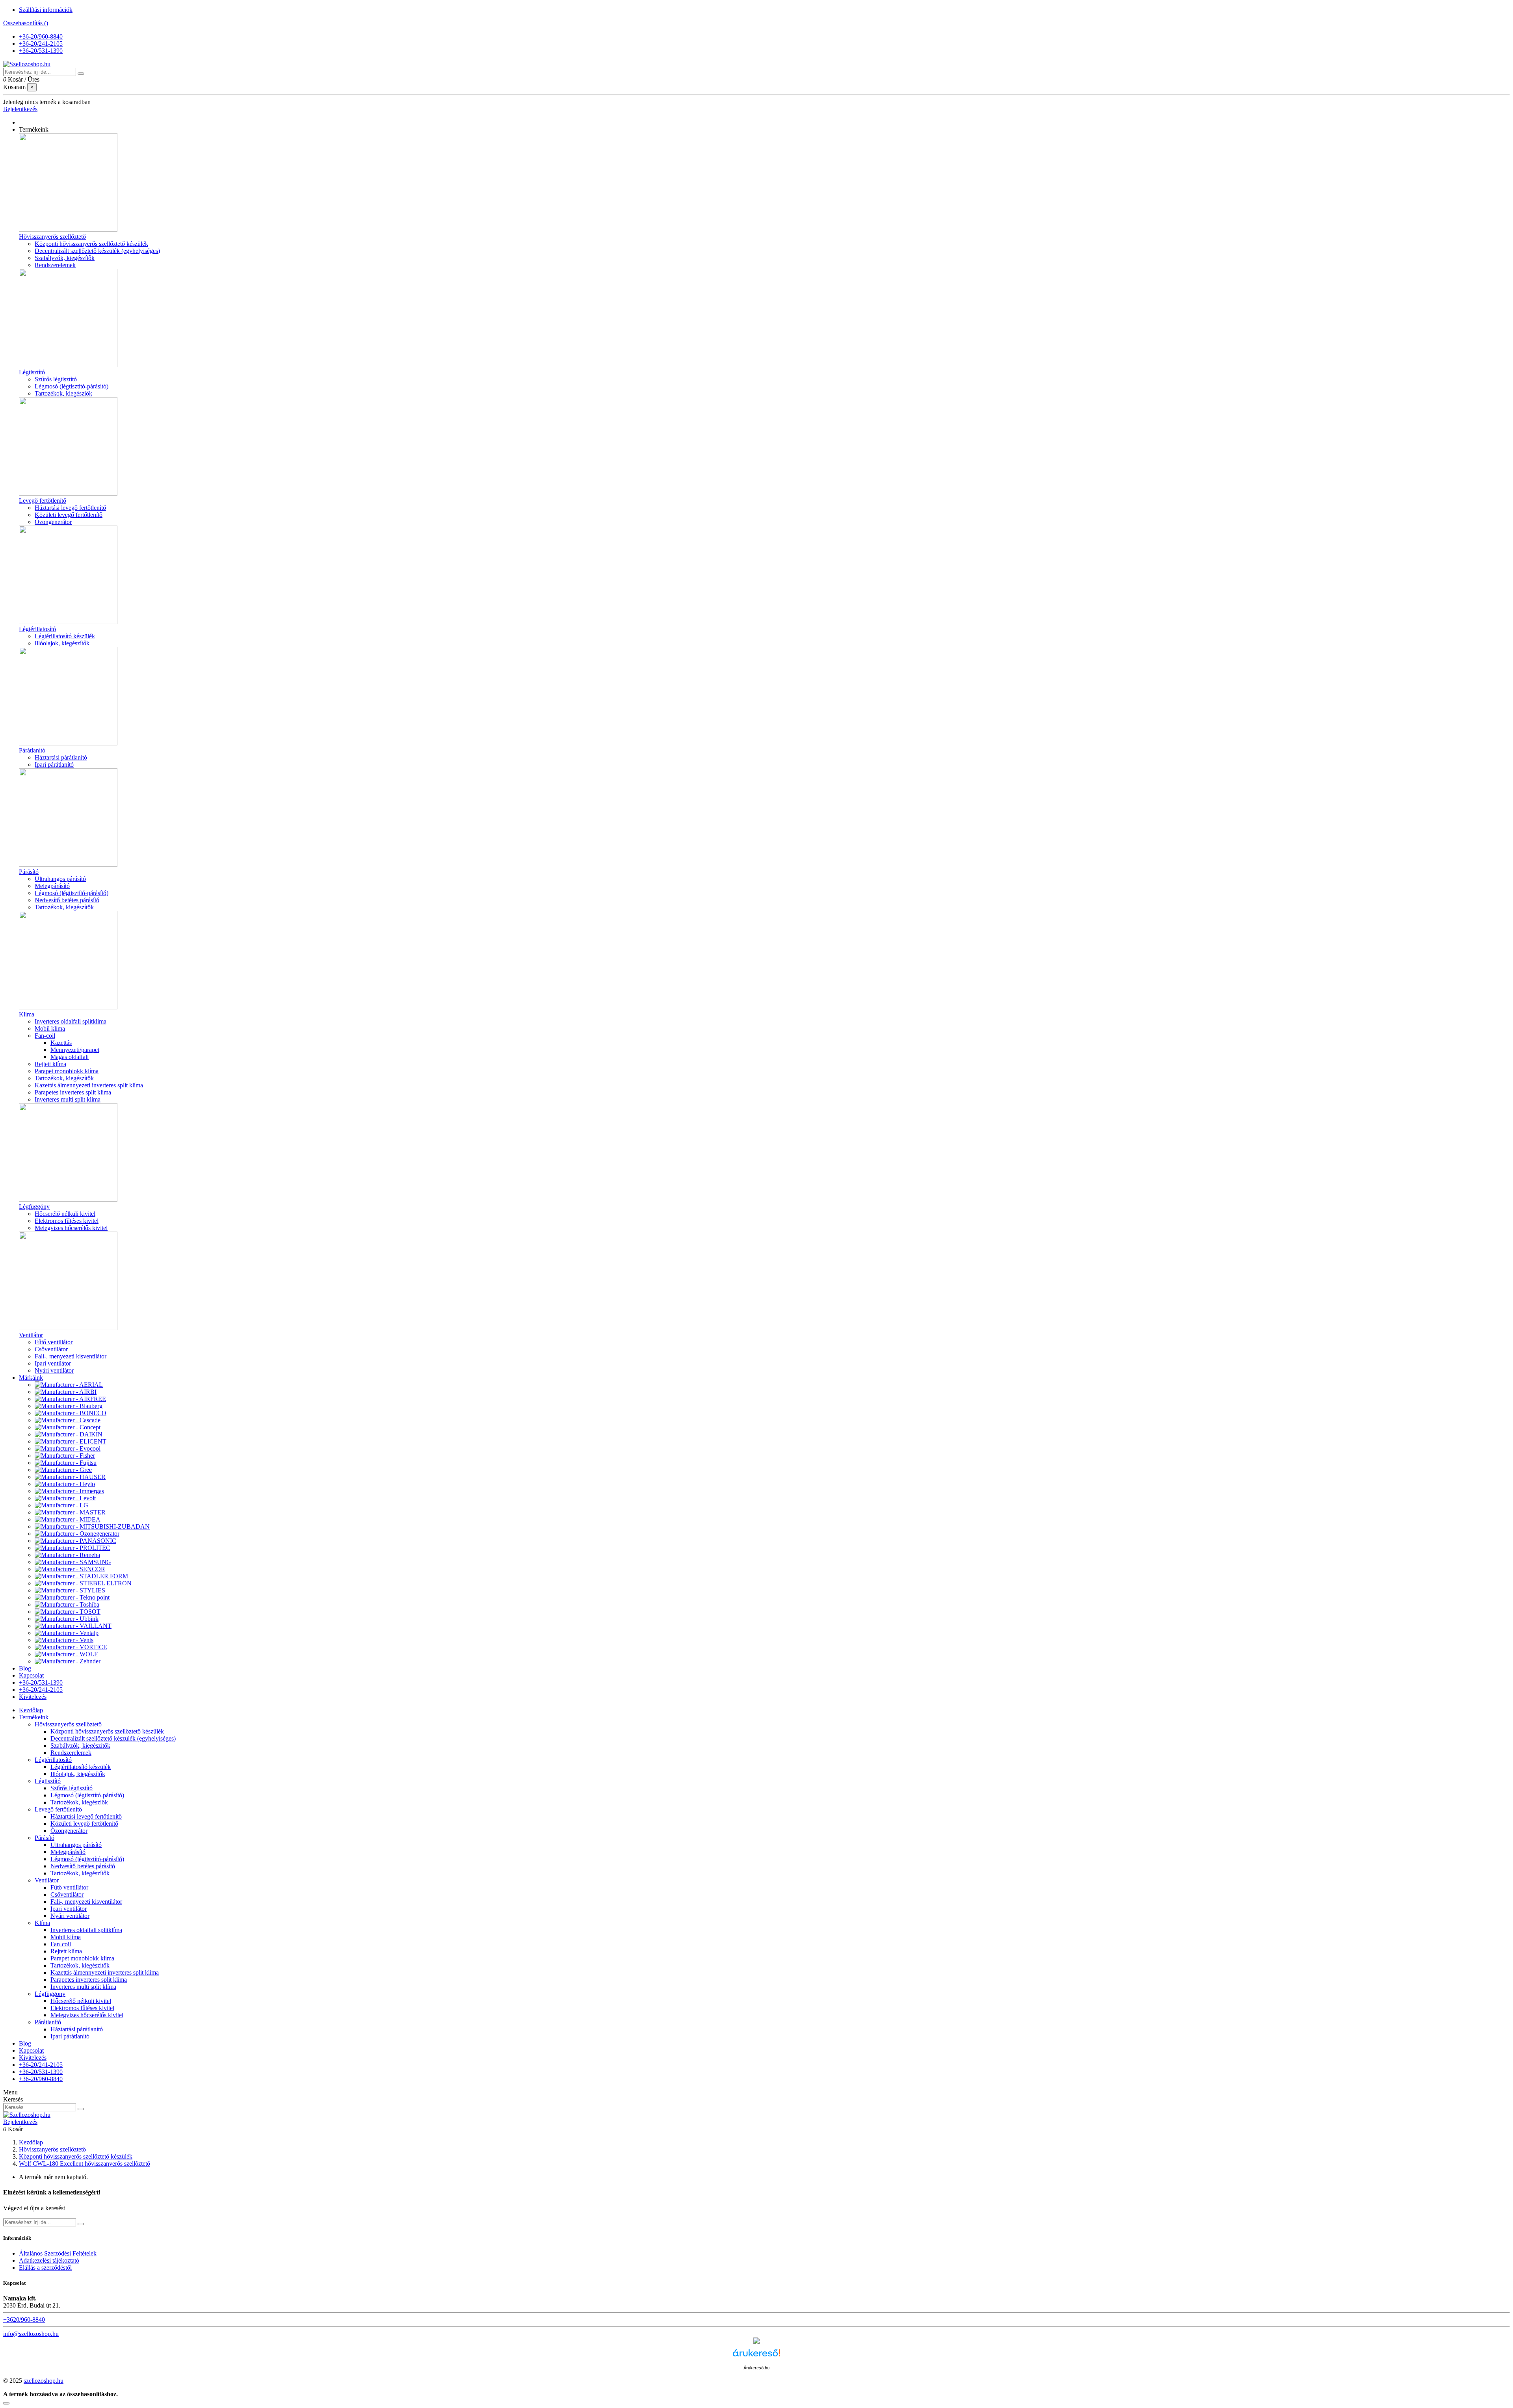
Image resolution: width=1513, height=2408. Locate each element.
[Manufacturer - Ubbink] (67, 1619)
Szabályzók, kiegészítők (65, 258)
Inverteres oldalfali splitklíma (71, 1021)
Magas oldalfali (70, 1057)
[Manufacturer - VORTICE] (71, 1647)
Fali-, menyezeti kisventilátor (71, 1356)
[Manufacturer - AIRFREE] (70, 1399)
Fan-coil (45, 1036)
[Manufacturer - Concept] (68, 1427)
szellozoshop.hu (44, 2381)
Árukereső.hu (756, 2368)
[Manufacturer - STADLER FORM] (81, 1576)
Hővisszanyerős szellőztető (52, 237)
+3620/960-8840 (24, 2320)
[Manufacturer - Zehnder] (68, 1661)
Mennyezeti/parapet (75, 1050)
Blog (25, 2043)
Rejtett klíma (50, 1064)
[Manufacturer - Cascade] (68, 1420)
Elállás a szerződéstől (45, 2268)
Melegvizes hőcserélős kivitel (71, 1228)
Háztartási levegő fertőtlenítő (70, 508)
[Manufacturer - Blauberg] (69, 1406)
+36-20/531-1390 (41, 51)
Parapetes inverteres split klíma (73, 1092)
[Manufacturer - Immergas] (69, 1491)
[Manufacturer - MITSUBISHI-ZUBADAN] (92, 1526)
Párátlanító (32, 750)
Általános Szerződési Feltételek (58, 2253)
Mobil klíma (50, 1028)
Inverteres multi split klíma (68, 1099)
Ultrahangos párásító (60, 879)
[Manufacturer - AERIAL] (69, 1385)
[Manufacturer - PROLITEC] (72, 1548)
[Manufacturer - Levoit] (65, 1498)
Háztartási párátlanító (61, 757)
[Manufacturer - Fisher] (65, 1456)
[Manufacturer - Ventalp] (67, 1633)
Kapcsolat (31, 2050)
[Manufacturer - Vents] (64, 1640)
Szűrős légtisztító (56, 379)
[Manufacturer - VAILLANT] (73, 1626)
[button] (34, 129)
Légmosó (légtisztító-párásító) (72, 386)
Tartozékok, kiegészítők (64, 907)
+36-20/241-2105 (41, 44)
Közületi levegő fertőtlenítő (69, 515)
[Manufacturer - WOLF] (66, 1654)
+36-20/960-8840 (41, 36)
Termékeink (34, 1717)
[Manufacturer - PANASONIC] (75, 1541)
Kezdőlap (31, 1710)
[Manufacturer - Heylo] (65, 1484)
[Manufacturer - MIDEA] (68, 1519)
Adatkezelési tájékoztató (49, 2260)
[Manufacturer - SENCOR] (70, 1569)
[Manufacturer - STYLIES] (70, 1590)
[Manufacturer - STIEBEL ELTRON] (83, 1583)
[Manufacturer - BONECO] (71, 1413)
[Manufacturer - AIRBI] (66, 1392)
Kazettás (61, 1043)
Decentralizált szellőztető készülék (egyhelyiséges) (97, 251)
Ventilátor (31, 1335)
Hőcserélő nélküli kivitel (65, 1214)
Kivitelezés (33, 2058)
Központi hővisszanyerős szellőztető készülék (91, 244)
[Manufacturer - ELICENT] (71, 1441)
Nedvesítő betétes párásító (67, 900)
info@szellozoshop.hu (31, 2334)
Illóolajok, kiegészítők (62, 643)
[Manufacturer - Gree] (63, 1470)
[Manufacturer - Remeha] (67, 1555)
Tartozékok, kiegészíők (63, 393)
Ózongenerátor (53, 522)
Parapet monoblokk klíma (67, 1071)
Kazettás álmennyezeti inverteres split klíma (89, 1085)
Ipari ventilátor (53, 1363)
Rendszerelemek (55, 265)
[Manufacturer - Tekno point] (72, 1597)
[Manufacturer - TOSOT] (68, 1612)
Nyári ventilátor (54, 1370)
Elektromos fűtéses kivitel (67, 1221)
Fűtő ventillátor (54, 1342)
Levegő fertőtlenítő (43, 501)
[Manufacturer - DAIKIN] (69, 1434)
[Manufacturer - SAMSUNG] (73, 1562)
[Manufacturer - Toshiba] (67, 1604)
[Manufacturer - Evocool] (68, 1448)
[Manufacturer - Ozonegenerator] (77, 1534)
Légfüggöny (34, 1207)
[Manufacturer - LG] (61, 1505)
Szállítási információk (46, 10)
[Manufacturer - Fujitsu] (66, 1463)
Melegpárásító (52, 886)
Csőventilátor (51, 1349)
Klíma (27, 1014)
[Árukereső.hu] (756, 2360)
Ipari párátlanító (54, 765)
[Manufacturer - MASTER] (70, 1512)
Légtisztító (32, 372)
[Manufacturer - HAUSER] (70, 1477)
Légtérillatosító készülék (65, 636)
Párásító (29, 872)
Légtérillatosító (37, 629)
